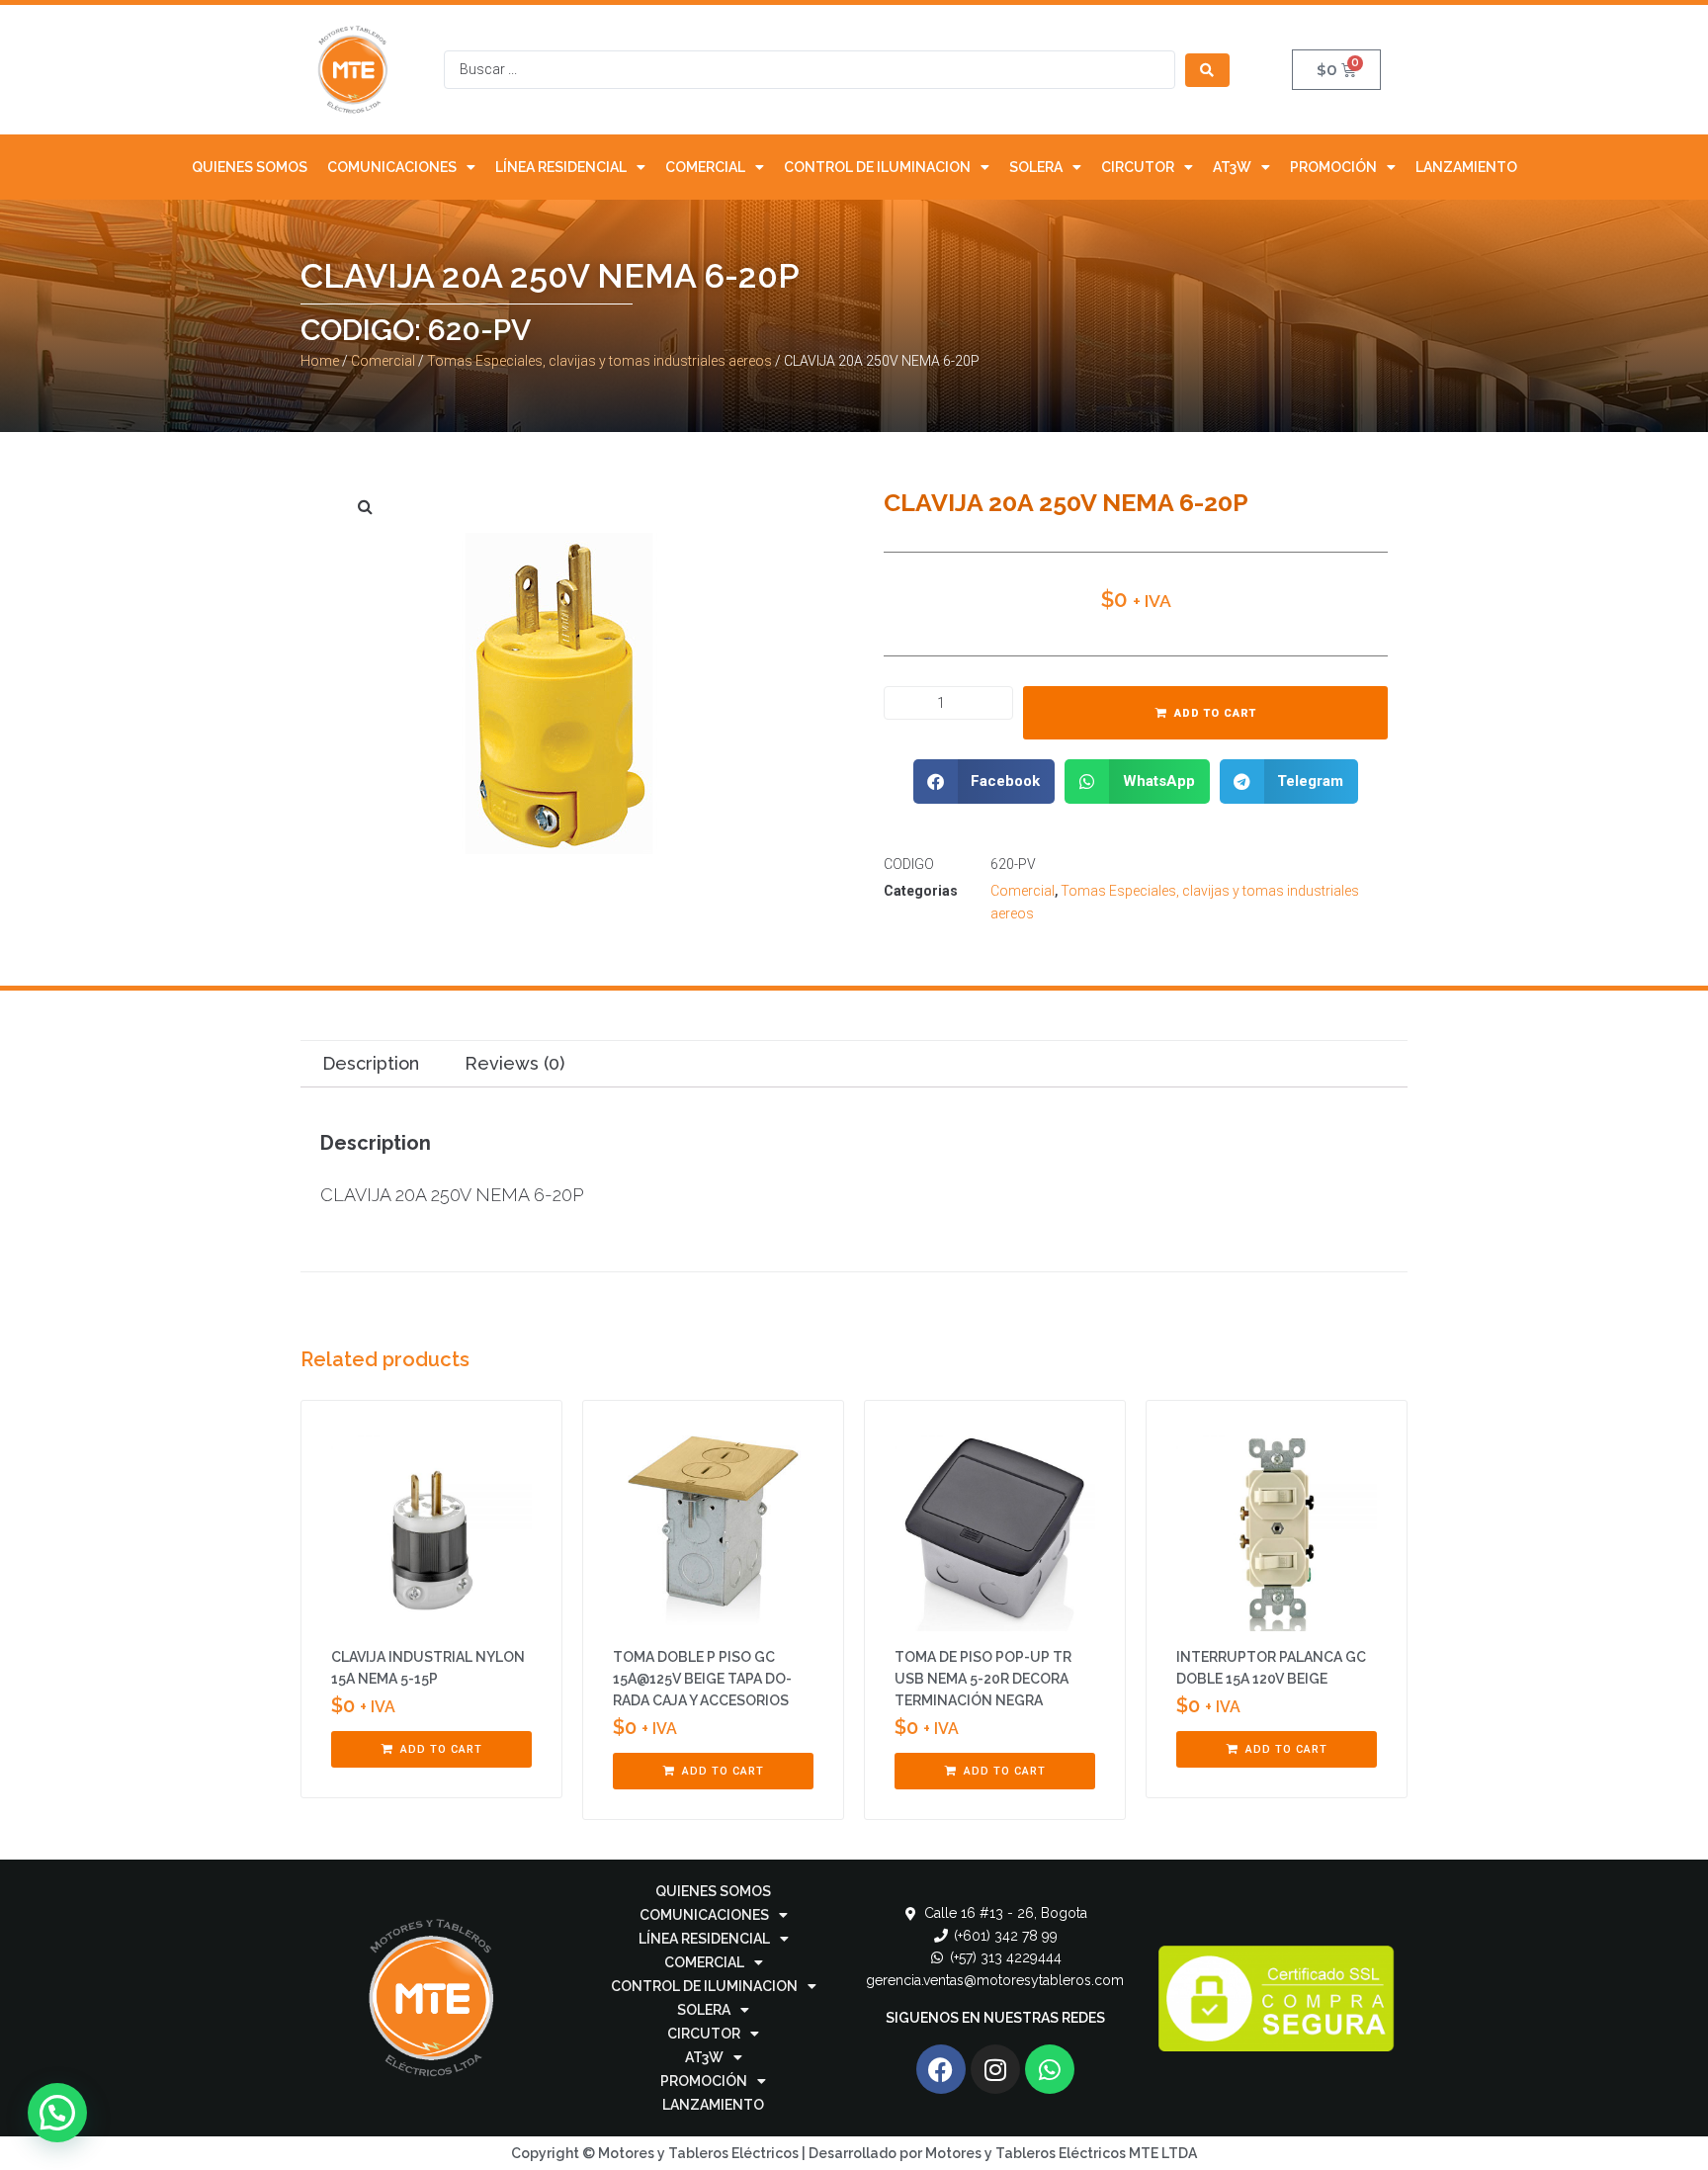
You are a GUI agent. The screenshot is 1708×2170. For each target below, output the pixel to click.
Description (371, 1063)
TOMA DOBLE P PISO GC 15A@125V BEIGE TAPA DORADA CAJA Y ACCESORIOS (702, 1679)
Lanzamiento (1466, 167)
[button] (984, 781)
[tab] (370, 1064)
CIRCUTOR (1138, 167)
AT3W (1232, 167)
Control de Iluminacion (877, 167)
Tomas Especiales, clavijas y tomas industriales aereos (599, 361)
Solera (1036, 167)
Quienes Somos (250, 167)
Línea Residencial (561, 167)
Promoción (1333, 167)
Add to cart (1215, 713)
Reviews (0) (514, 1063)
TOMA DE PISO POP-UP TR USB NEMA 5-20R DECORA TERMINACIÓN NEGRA (983, 1679)
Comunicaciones (392, 167)
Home (320, 361)
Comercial (705, 167)
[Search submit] (1207, 70)
